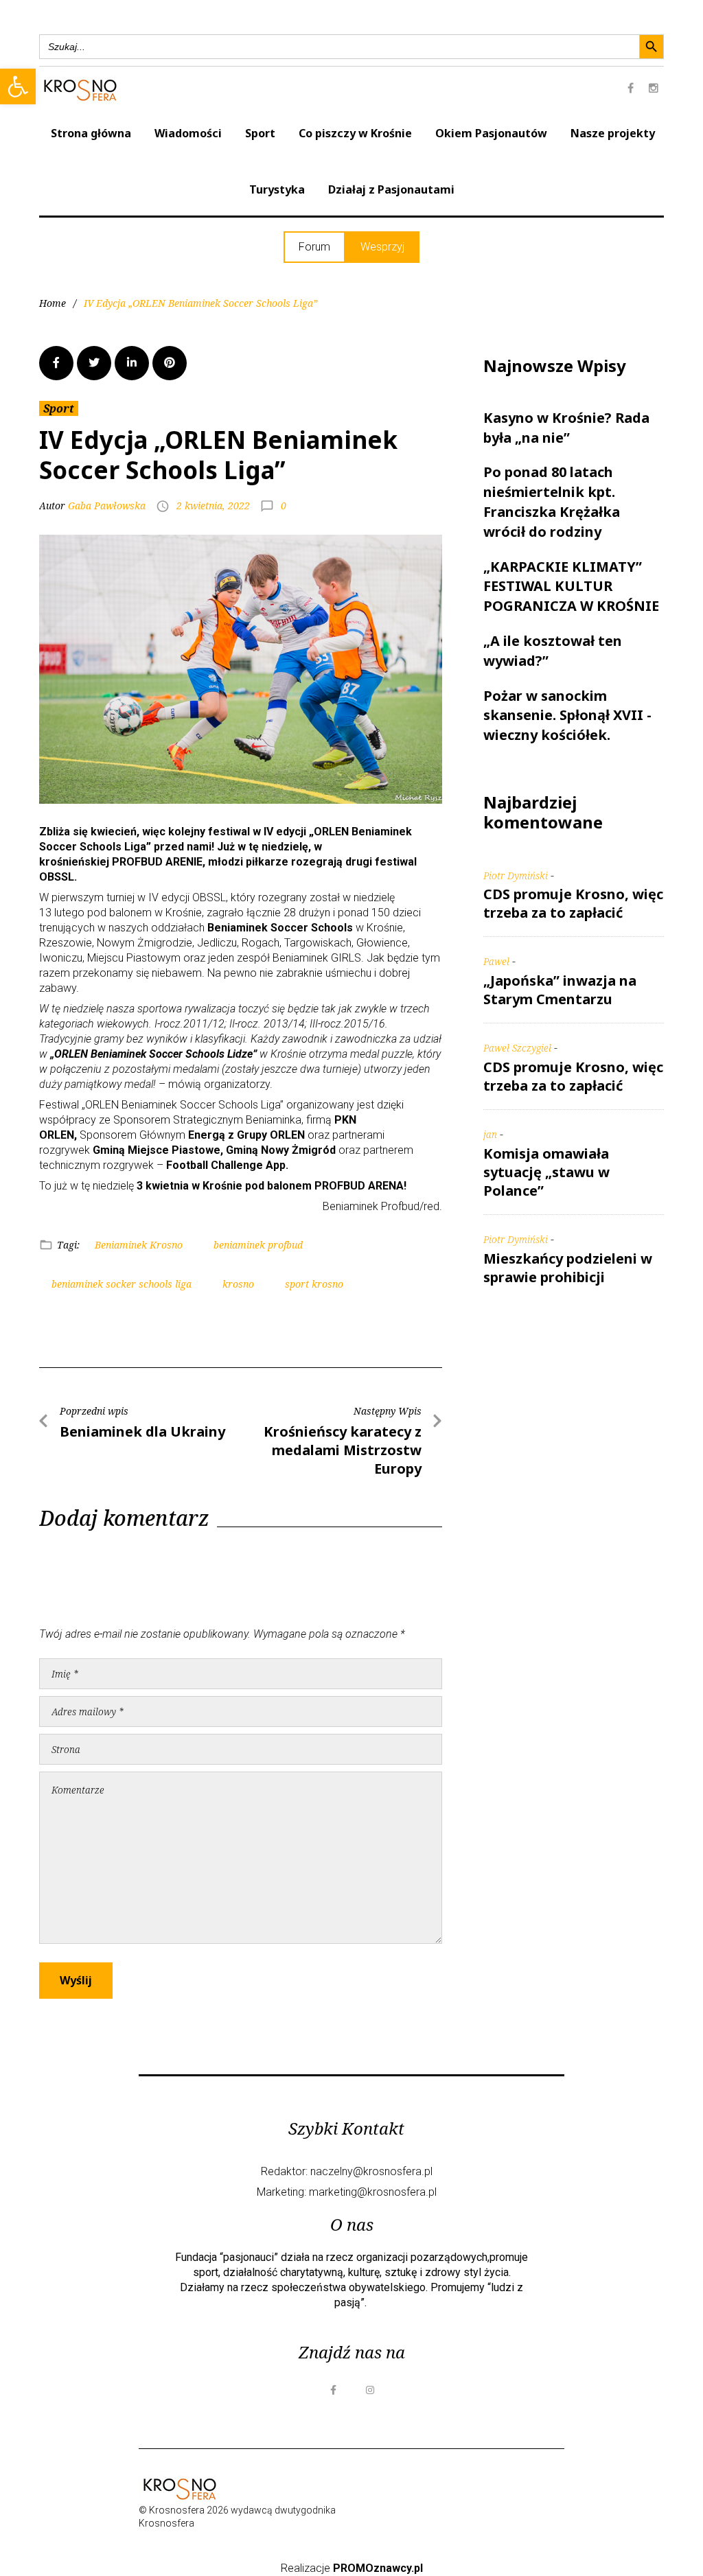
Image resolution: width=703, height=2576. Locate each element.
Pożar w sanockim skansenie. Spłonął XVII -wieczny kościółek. (567, 716)
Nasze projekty (613, 133)
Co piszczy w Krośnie (355, 133)
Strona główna (91, 133)
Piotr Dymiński (516, 875)
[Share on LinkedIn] (132, 363)
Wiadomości (188, 133)
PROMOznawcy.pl (378, 2568)
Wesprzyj (382, 247)
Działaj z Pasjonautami (391, 189)
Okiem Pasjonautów (491, 133)
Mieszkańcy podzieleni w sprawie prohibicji (568, 1268)
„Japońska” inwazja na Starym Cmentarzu (560, 990)
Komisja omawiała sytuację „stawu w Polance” (546, 1172)
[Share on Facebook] (56, 363)
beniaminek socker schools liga (122, 1284)
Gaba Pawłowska (107, 506)
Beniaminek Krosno (139, 1245)
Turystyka (277, 189)
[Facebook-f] (333, 2390)
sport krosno (314, 1284)
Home (53, 303)
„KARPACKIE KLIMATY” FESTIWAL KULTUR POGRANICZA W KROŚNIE (571, 587)
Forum (314, 247)
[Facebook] (630, 88)
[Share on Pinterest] (170, 363)
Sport (260, 133)
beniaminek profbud (258, 1245)
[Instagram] (654, 88)
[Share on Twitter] (94, 363)
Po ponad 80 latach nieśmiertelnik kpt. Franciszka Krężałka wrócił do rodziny (552, 501)
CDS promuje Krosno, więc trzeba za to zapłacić (573, 903)
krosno (238, 1284)
